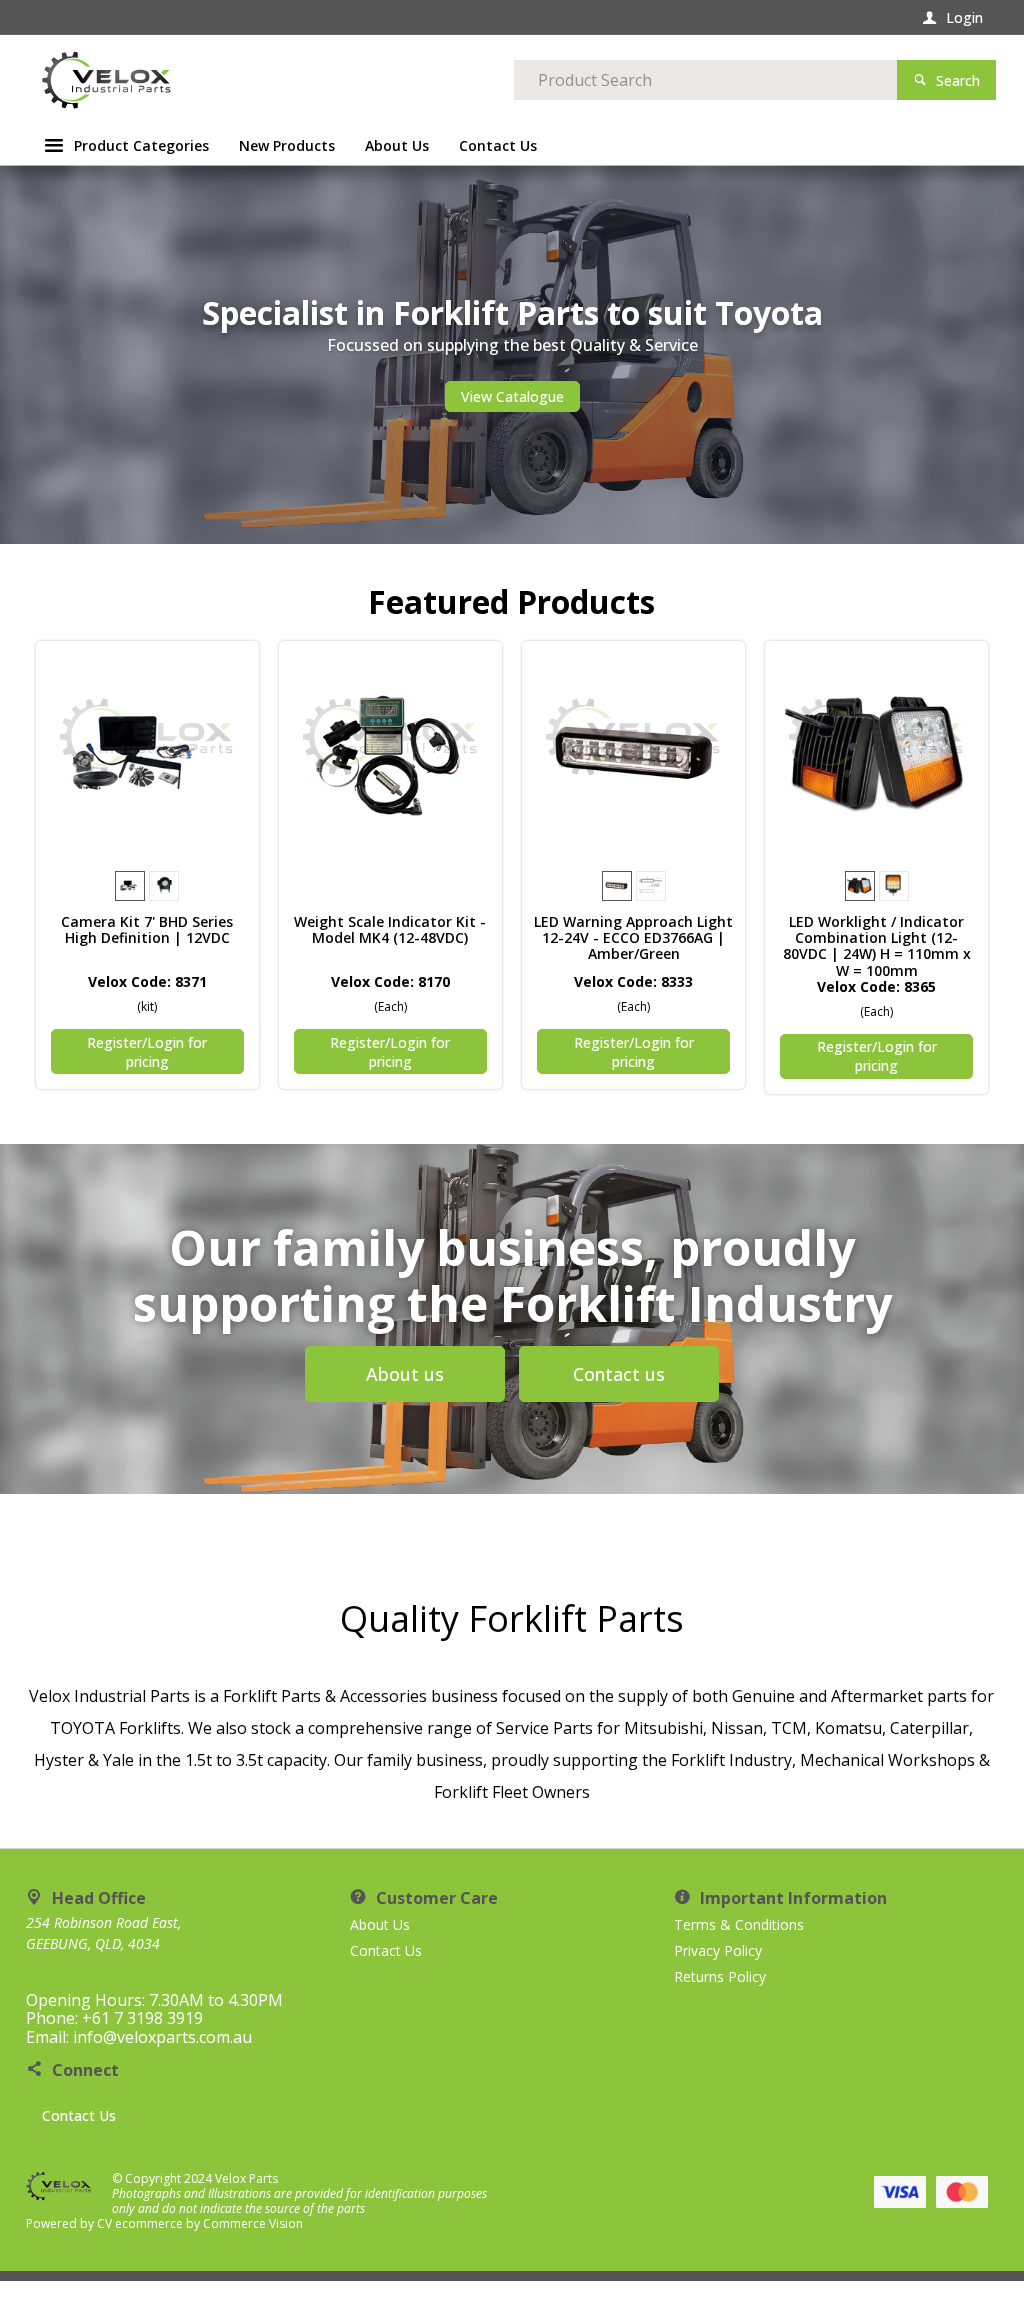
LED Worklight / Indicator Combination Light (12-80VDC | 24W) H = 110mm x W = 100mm (877, 946)
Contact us (619, 1374)
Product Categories (141, 145)
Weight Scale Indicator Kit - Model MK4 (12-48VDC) (390, 930)
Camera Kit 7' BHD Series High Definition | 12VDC (147, 930)
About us (405, 1374)
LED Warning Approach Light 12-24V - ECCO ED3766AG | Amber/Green (633, 938)
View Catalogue (512, 396)
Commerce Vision (253, 2223)
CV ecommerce (140, 2223)
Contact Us (79, 2115)
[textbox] (705, 80)
